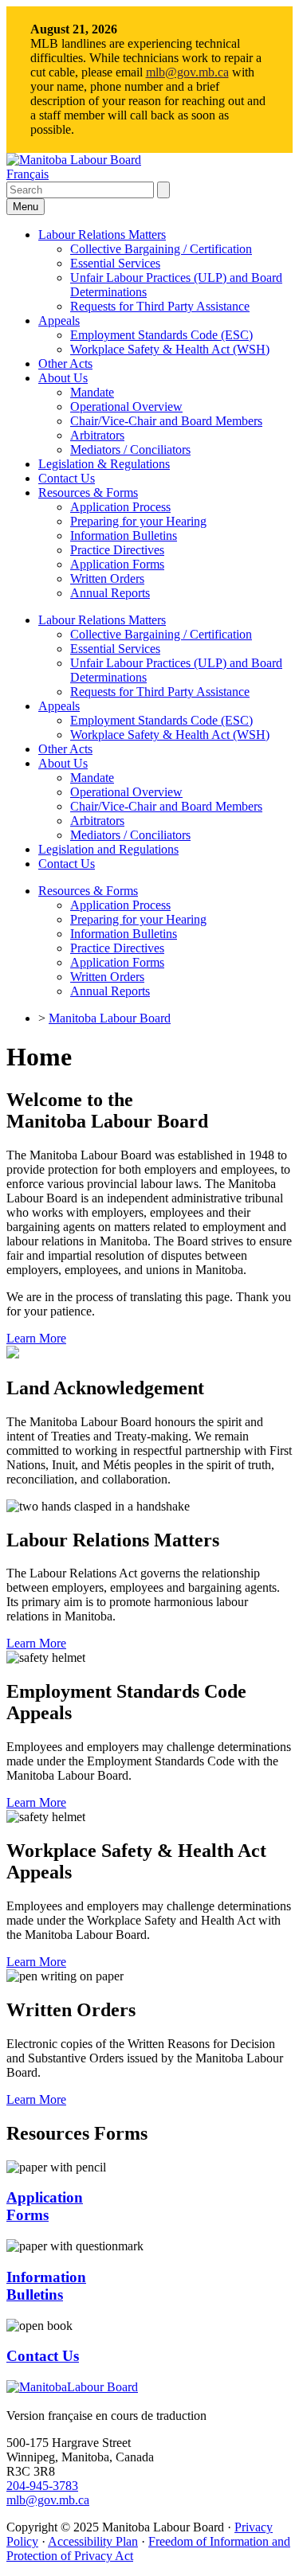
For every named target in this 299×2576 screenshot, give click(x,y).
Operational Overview (126, 407)
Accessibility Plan (93, 2541)
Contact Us (67, 478)
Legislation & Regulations (104, 464)
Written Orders (107, 579)
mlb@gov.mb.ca (187, 72)
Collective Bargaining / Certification (161, 249)
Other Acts (65, 364)
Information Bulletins (124, 536)
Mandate (92, 392)
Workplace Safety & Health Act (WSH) (170, 349)
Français (28, 174)
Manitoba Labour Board (110, 1018)
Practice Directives (117, 550)
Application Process (120, 507)
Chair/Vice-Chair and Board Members (166, 421)
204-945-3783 (42, 2486)
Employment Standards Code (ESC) (161, 335)
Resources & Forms (88, 493)
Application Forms (117, 564)
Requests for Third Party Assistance (160, 306)
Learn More (36, 1338)
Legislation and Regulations (108, 849)
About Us (63, 378)
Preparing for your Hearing (138, 521)
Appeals (59, 321)
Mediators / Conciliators (130, 450)
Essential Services (115, 263)
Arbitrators (97, 435)
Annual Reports (110, 593)
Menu (26, 207)
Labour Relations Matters (102, 235)
